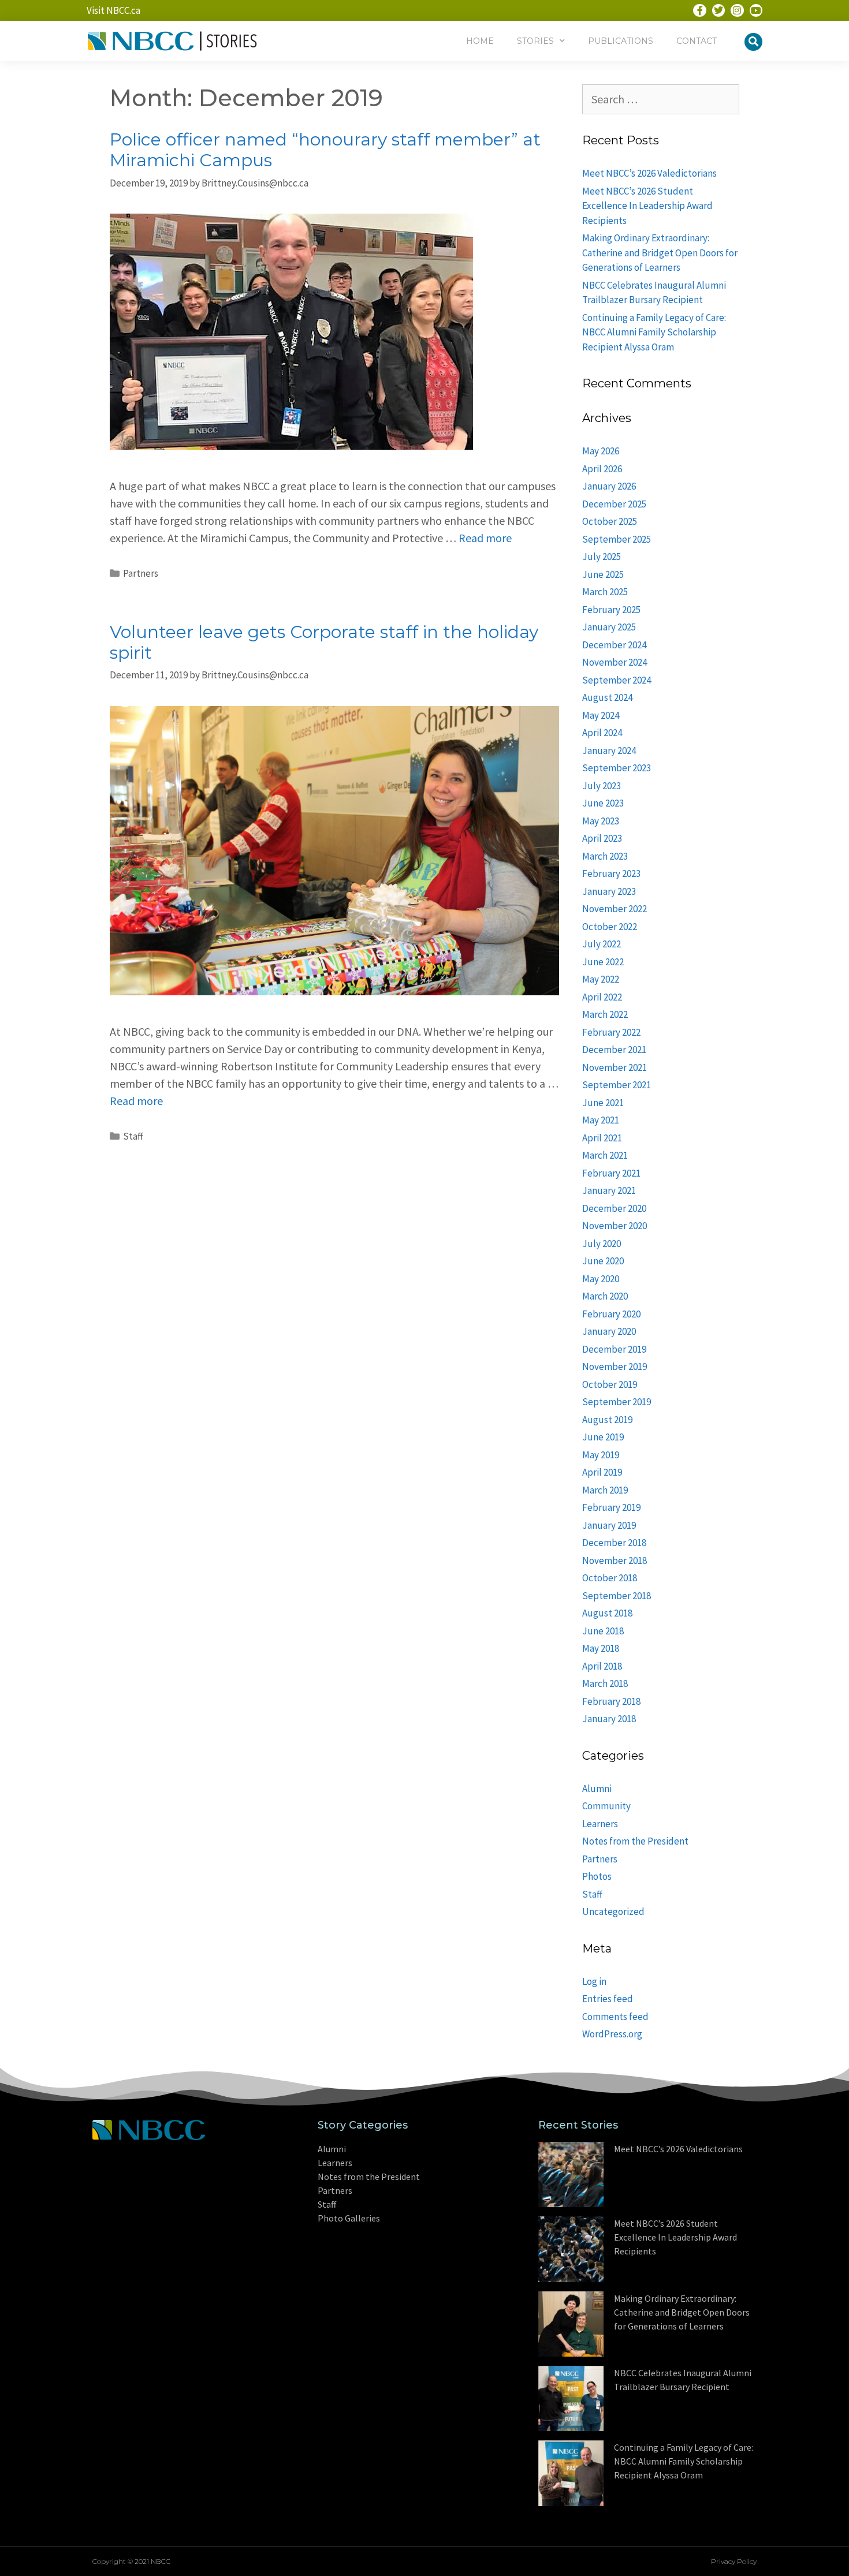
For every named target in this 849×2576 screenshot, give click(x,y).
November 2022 (615, 909)
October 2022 (610, 927)
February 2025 (611, 610)
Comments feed (615, 2017)
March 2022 (605, 1014)
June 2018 (603, 1631)
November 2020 (615, 1226)
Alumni (597, 1789)
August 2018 (607, 1613)
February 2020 (611, 1314)
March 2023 (605, 856)
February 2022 (611, 1032)
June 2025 (603, 574)
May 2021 (601, 1120)
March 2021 (605, 1155)
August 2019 (607, 1420)
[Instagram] (737, 10)
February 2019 (611, 1507)
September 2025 (617, 539)
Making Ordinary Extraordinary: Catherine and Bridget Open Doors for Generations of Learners (660, 253)
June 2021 (603, 1103)
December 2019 (614, 1349)
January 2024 (609, 751)
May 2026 (601, 451)
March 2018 (605, 1683)
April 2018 (602, 1666)
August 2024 (607, 697)
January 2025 (609, 627)
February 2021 (611, 1173)
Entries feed (608, 1999)
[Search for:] (661, 100)
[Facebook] (699, 10)
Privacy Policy (734, 2561)
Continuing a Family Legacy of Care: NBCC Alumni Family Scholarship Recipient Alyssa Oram (654, 332)
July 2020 (602, 1244)
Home (480, 41)
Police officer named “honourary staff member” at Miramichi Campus (325, 150)
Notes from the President (635, 1841)
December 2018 (614, 1543)
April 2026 (602, 469)
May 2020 (601, 1279)
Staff (133, 1136)
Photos (597, 1876)
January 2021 (609, 1190)
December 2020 (614, 1208)
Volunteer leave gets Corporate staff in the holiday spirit (324, 642)
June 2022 (603, 962)
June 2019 (603, 1437)
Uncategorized (613, 1912)
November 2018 (615, 1560)
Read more (485, 538)
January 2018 (609, 1719)
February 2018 (611, 1701)
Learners (600, 1824)
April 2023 (602, 838)
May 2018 (601, 1648)
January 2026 (609, 486)
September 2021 (617, 1085)
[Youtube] (756, 10)
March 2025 (605, 592)
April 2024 (602, 733)
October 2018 (610, 1578)
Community (606, 1806)
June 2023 (603, 803)
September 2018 (617, 1596)
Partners (141, 573)
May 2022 (601, 979)
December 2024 (614, 645)
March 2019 (605, 1490)
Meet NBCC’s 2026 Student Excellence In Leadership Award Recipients (647, 206)
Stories (535, 41)
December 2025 (614, 504)
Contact (697, 41)
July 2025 (602, 557)
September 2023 (617, 768)
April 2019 (602, 1472)
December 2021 (614, 1050)
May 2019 (601, 1455)
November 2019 (615, 1367)
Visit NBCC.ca (113, 10)
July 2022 (602, 944)
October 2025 (610, 521)
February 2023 (611, 873)
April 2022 (602, 997)
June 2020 (603, 1261)
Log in (594, 1981)
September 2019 (617, 1402)
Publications (621, 41)
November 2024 (615, 662)
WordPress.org (612, 2034)
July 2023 (602, 786)
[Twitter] (718, 10)
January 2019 (609, 1525)
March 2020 (605, 1296)
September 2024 (617, 680)
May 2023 (601, 821)
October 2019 (610, 1384)
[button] (753, 42)
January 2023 (609, 891)
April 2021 (602, 1138)
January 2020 (609, 1331)
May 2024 (601, 715)
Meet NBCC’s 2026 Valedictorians (649, 173)
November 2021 (615, 1067)
